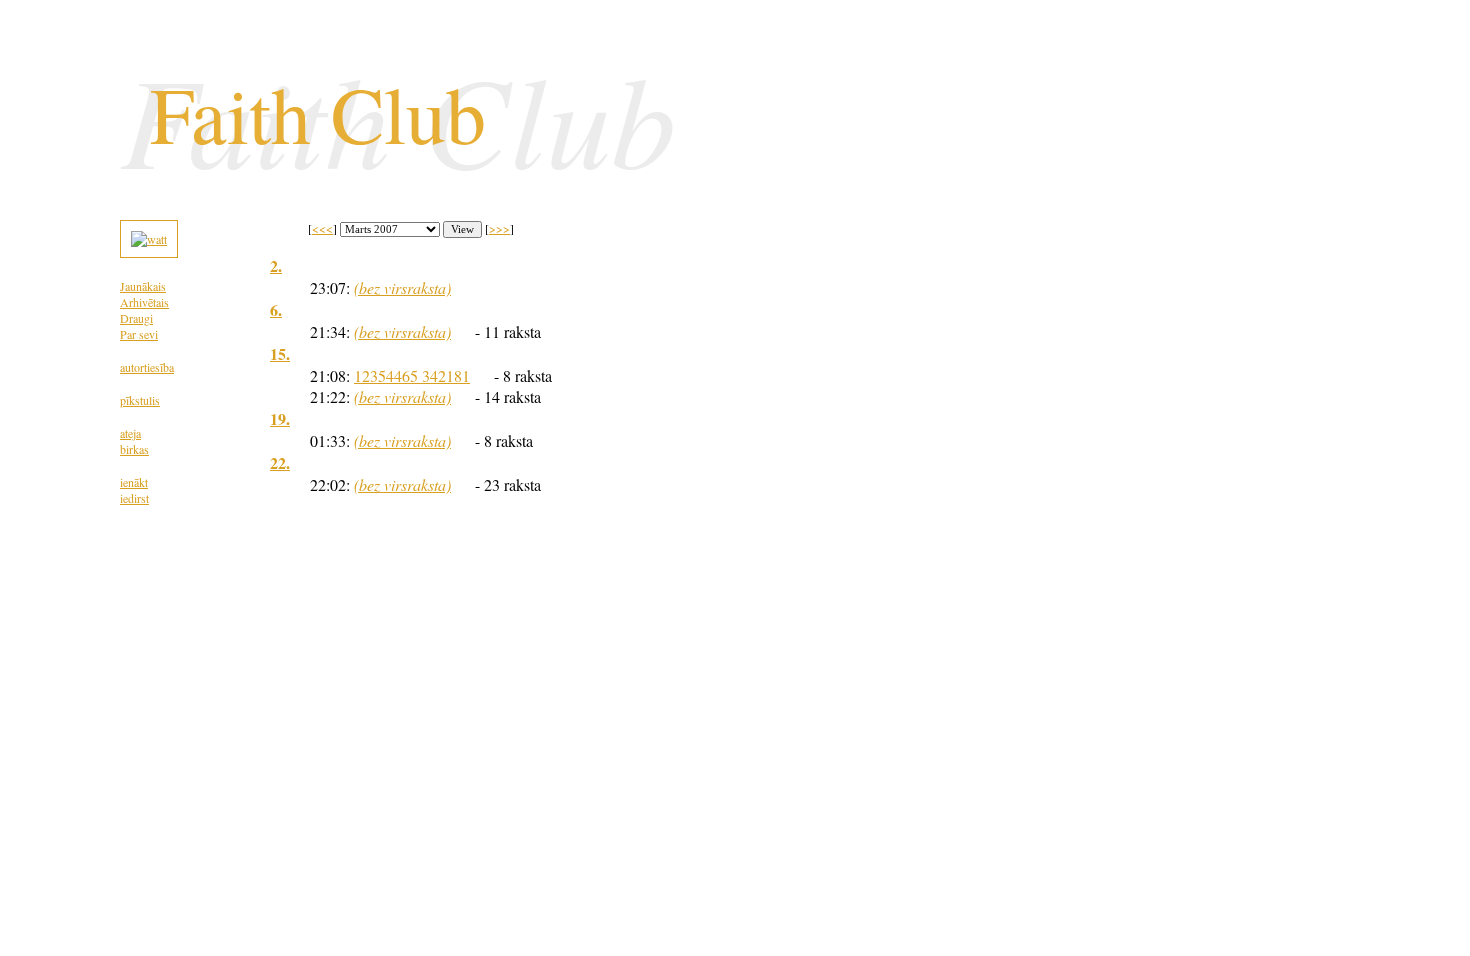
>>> (499, 228)
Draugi (136, 318)
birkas (134, 449)
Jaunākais (143, 286)
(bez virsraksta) (402, 287)
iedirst (134, 498)
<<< (322, 228)
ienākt (134, 482)
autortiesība (147, 367)
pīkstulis (140, 400)
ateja (130, 433)
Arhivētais (144, 302)
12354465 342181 (412, 375)
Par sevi (139, 334)
